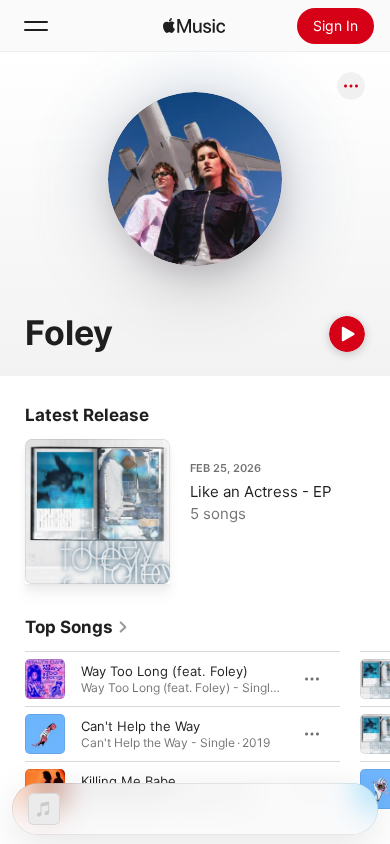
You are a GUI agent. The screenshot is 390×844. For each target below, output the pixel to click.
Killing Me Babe (128, 781)
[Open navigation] (36, 26)
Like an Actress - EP (261, 491)
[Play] (347, 334)
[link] (77, 627)
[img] (194, 26)
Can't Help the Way (140, 726)
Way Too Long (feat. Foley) (164, 671)
